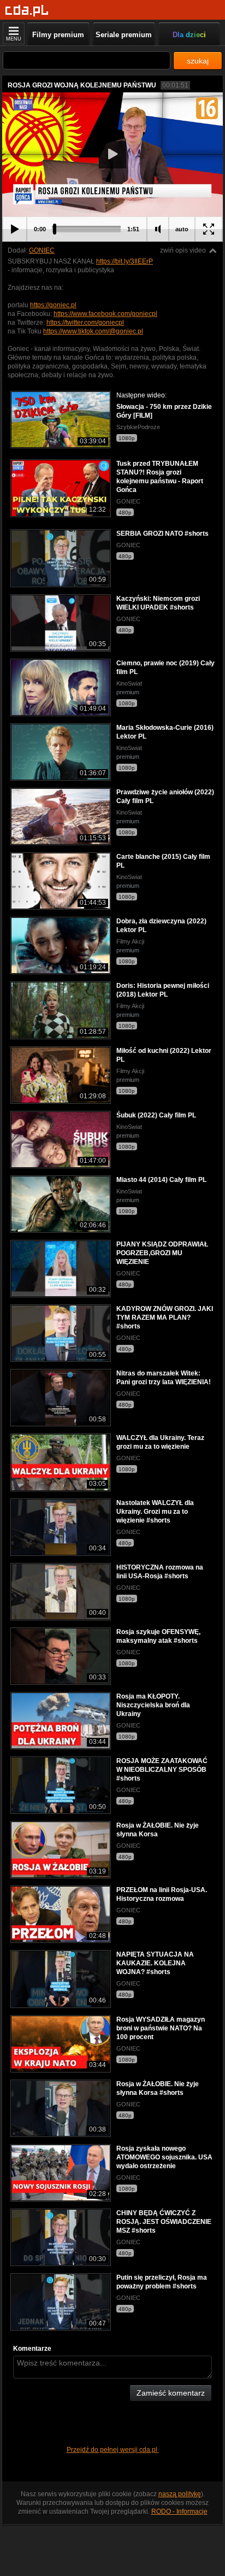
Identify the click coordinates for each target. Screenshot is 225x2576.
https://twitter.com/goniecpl (85, 323)
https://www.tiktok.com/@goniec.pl (93, 331)
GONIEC (42, 250)
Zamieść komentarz (171, 2393)
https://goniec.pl (53, 305)
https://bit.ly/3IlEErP (125, 261)
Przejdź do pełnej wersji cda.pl (113, 2450)
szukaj (198, 61)
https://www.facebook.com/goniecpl (105, 314)
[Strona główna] (27, 11)
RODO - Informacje (179, 2511)
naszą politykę (180, 2494)
